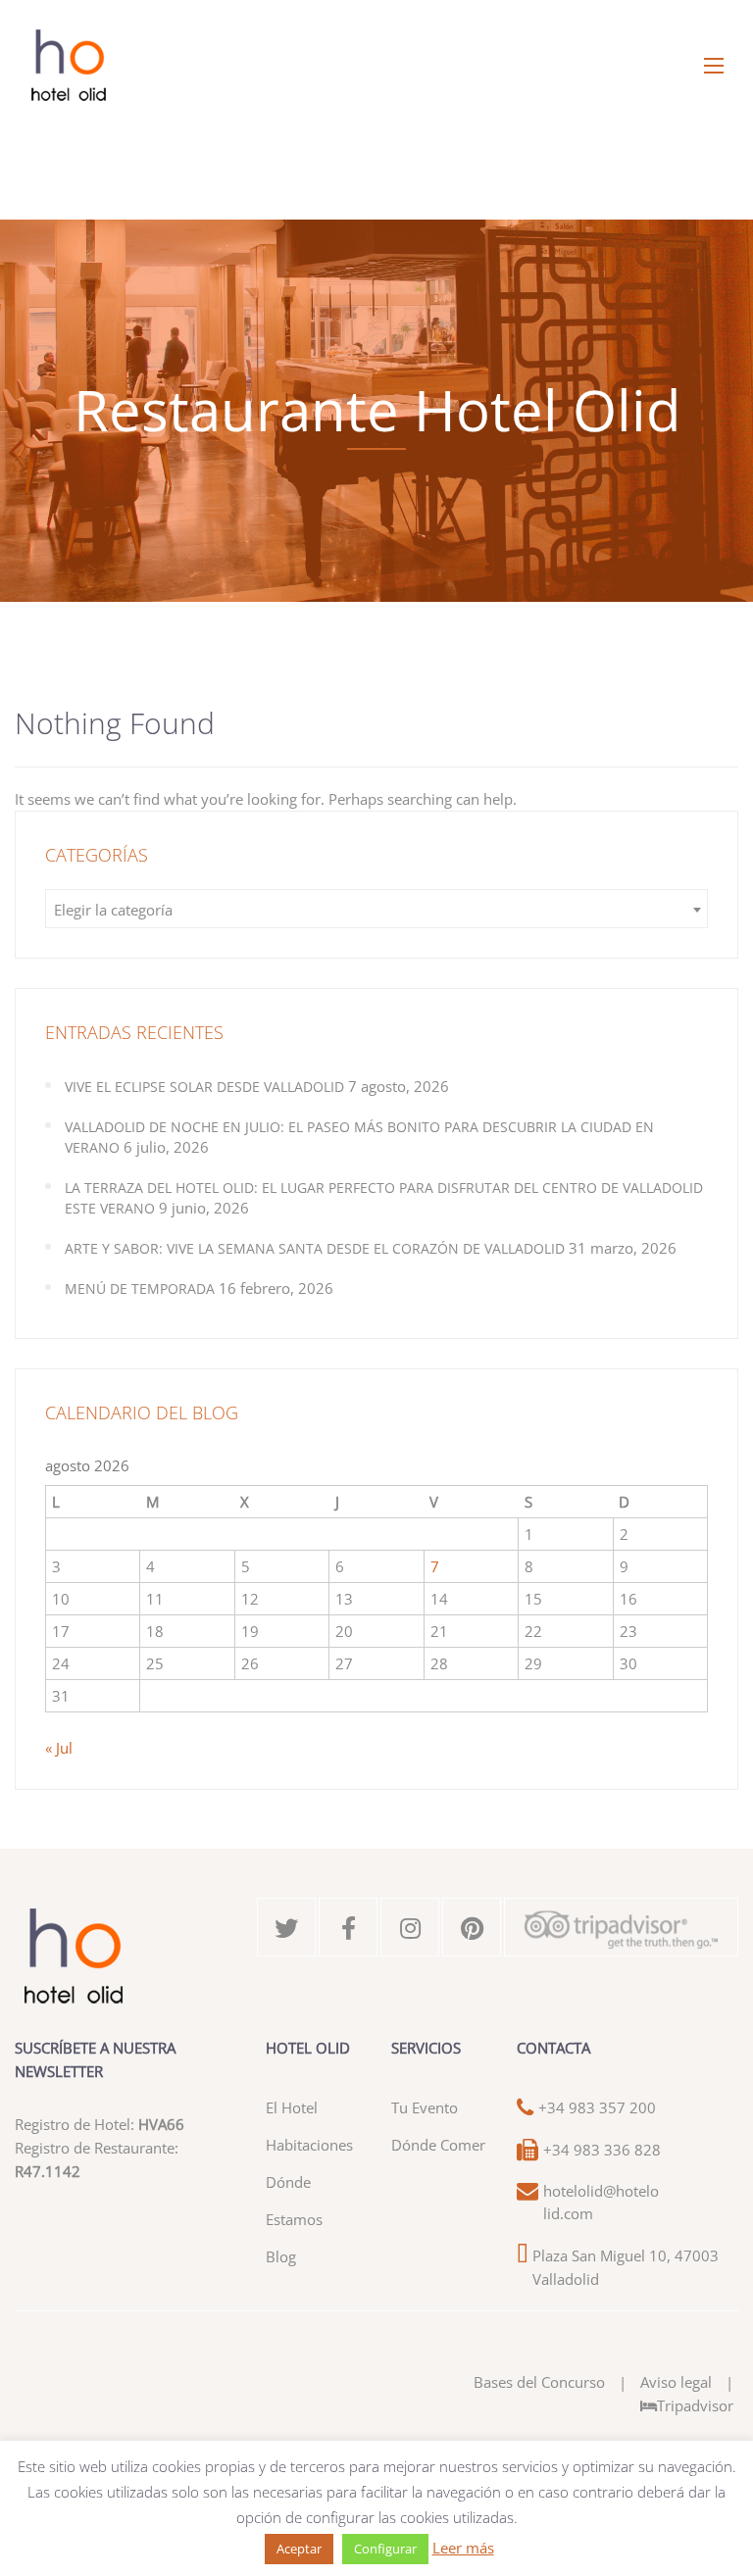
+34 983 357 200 (597, 2107)
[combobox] (376, 909)
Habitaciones (309, 2145)
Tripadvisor (695, 2405)
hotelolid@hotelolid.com (601, 2202)
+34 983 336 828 (602, 2150)
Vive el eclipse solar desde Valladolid (204, 1087)
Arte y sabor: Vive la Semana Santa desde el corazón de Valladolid (315, 1248)
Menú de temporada (140, 1288)
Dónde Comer (438, 2145)
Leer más (463, 2548)
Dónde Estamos (294, 2201)
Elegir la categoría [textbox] (113, 910)
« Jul (59, 1748)
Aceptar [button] (299, 2549)
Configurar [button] (385, 2549)
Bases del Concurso (539, 2382)
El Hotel (292, 2107)
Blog (281, 2256)
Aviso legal (676, 2382)
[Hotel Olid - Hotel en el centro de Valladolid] (376, 66)
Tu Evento (425, 2107)
